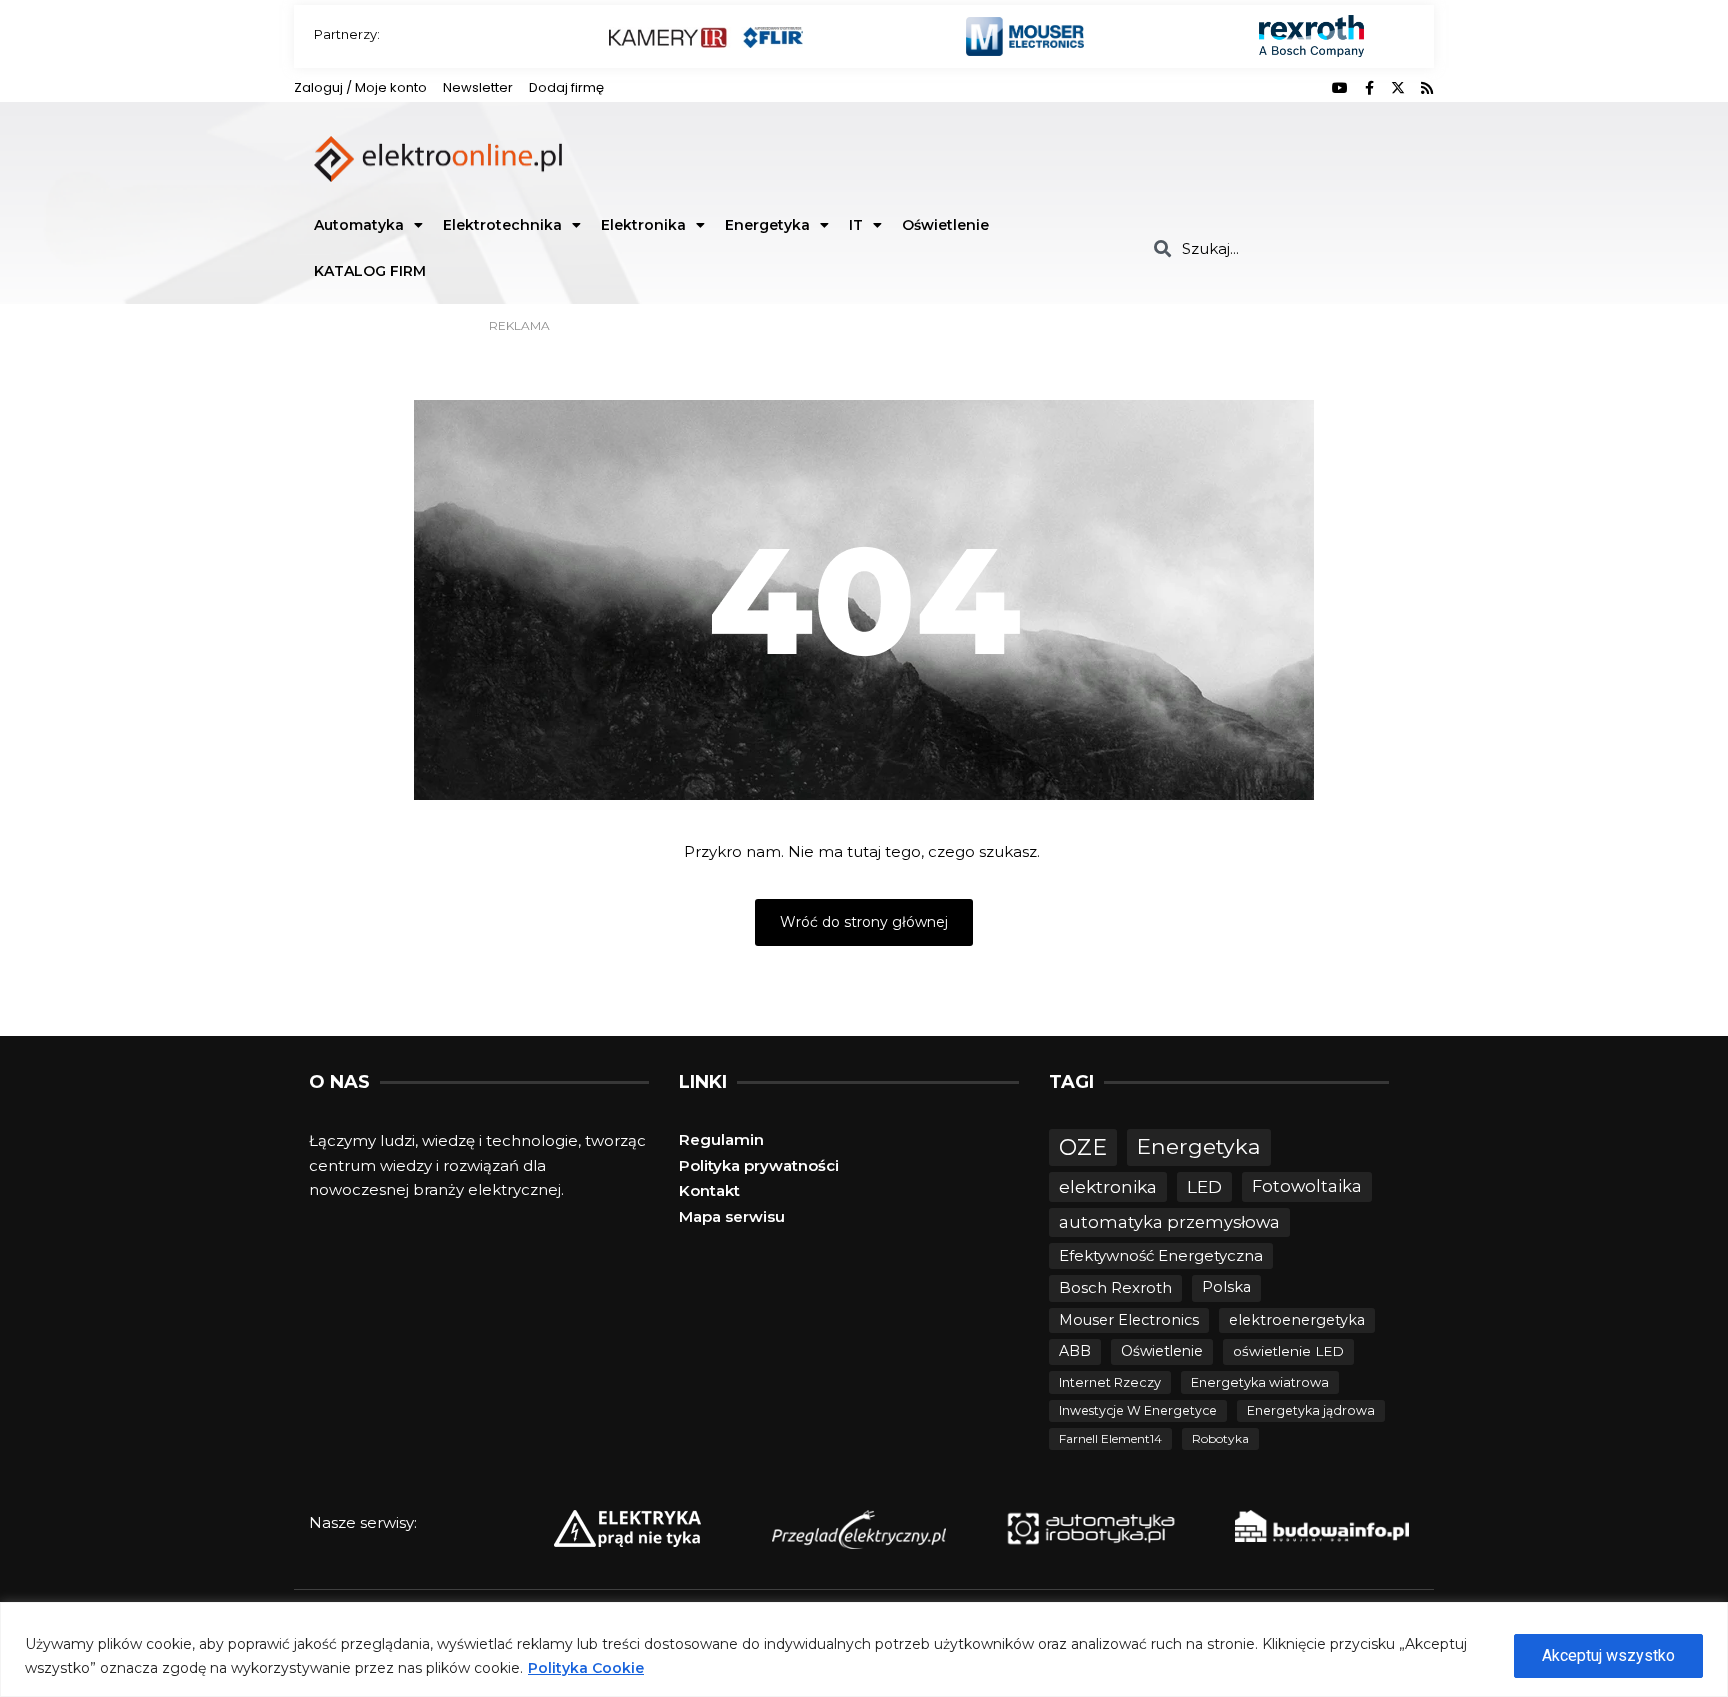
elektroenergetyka (1297, 1320)
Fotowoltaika (1307, 1186)
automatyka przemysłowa (1169, 1222)
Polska (1226, 1287)
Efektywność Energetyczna (1161, 1255)
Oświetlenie (945, 225)
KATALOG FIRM (370, 271)
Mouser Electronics (1129, 1320)
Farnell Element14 (1110, 1438)
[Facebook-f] (1369, 88)
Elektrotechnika (502, 225)
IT (856, 225)
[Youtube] (1340, 88)
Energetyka (767, 225)
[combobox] (1286, 248)
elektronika (1108, 1186)
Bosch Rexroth (1115, 1287)
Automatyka (359, 225)
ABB (1075, 1351)
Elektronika (643, 225)
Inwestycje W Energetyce (1138, 1410)
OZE (1083, 1147)
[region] (864, 1649)
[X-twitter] (1398, 88)
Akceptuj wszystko (1608, 1655)
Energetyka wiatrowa (1260, 1382)
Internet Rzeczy (1110, 1382)
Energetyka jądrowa (1311, 1410)
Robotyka (1220, 1438)
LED (1204, 1186)
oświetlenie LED (1288, 1351)
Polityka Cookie (586, 1668)
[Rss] (1427, 88)
